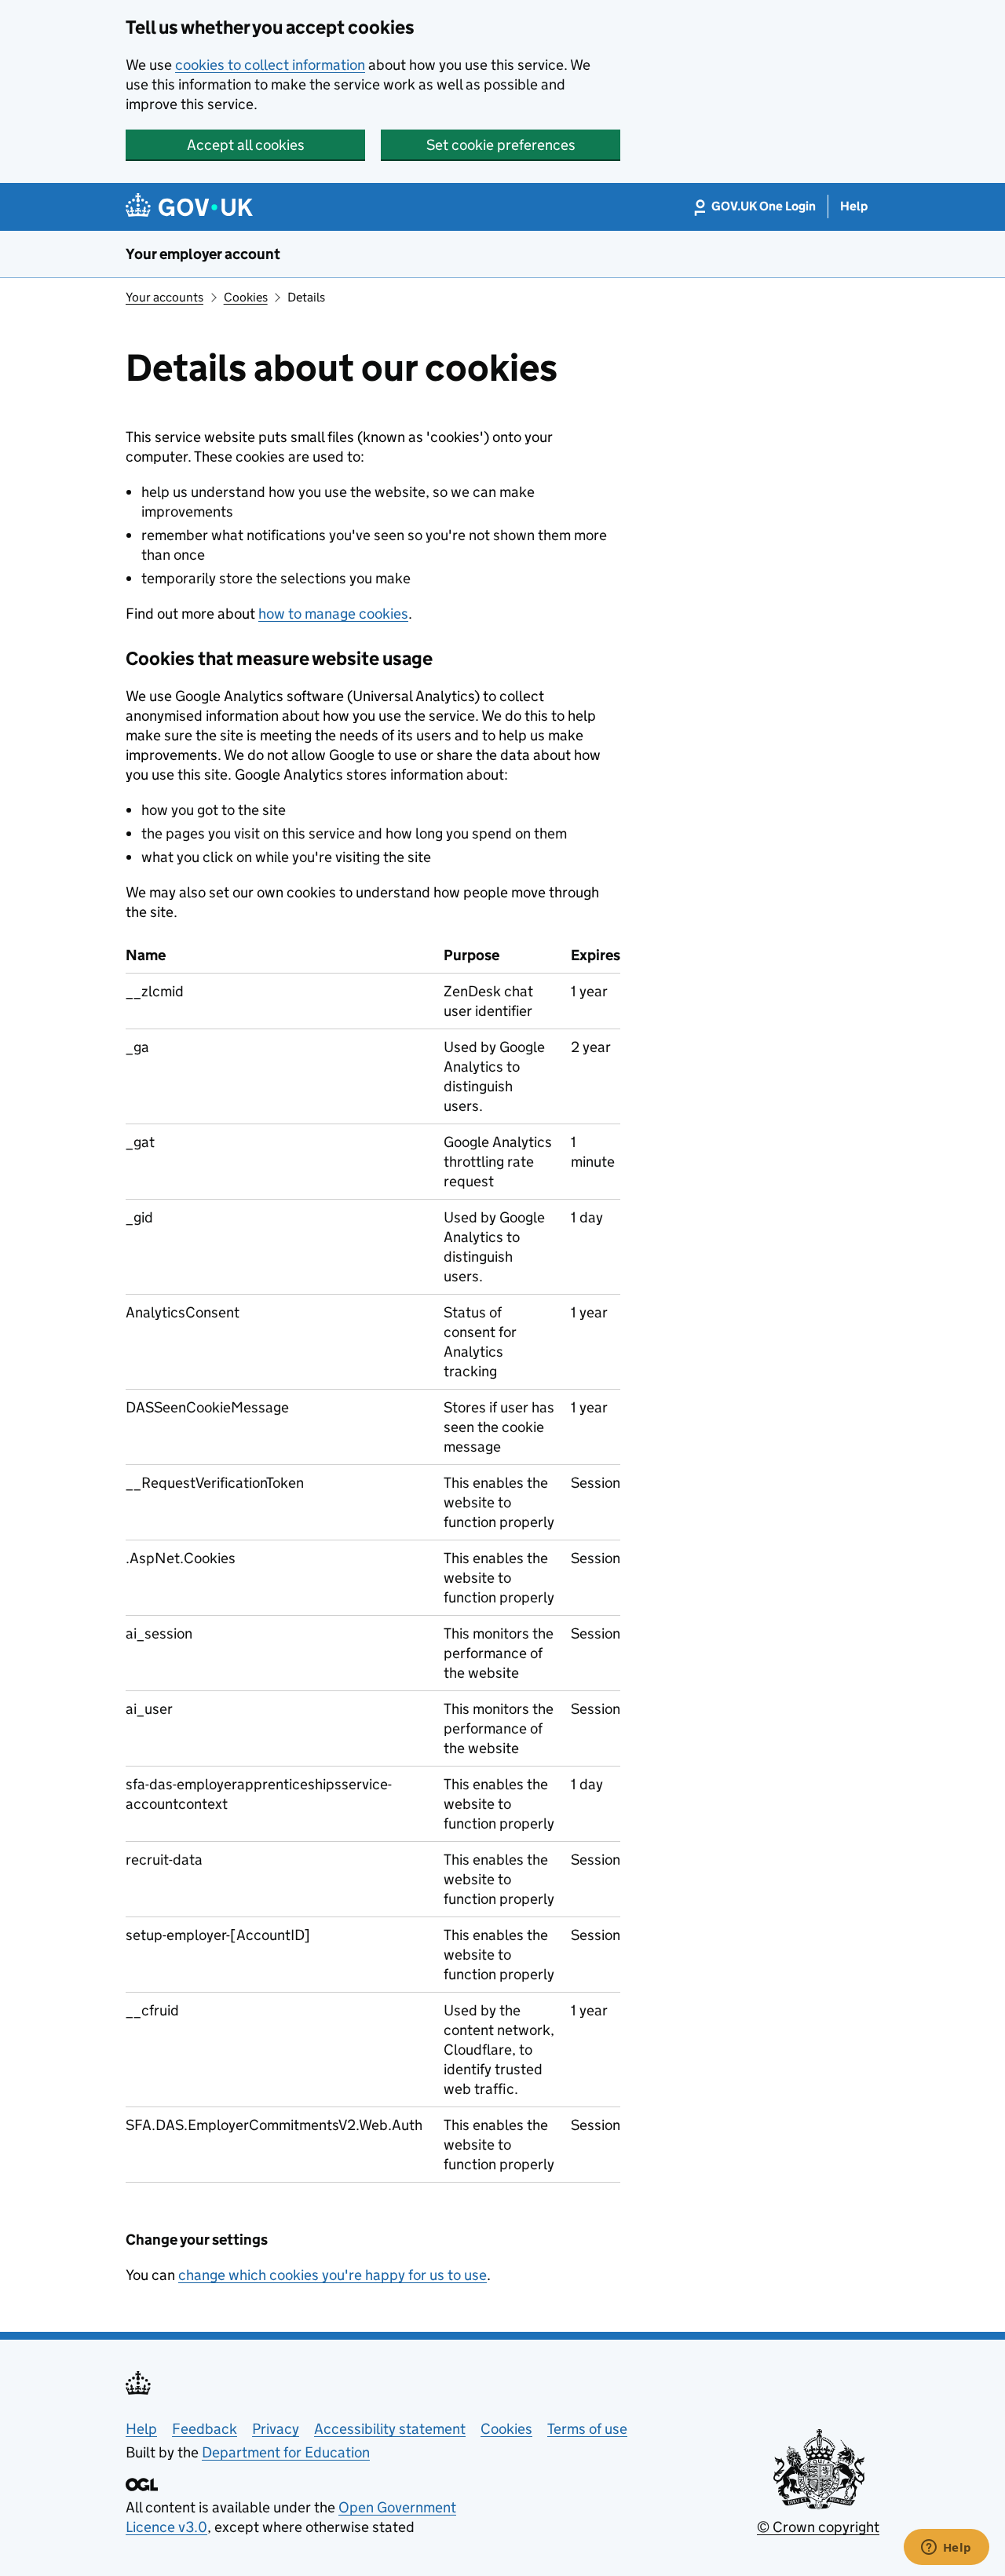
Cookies (246, 297)
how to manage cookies (333, 614)
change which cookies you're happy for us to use (333, 2275)
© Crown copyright (818, 2527)
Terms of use (587, 2429)
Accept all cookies (246, 145)
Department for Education (286, 2452)
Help (141, 2429)
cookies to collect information (270, 65)
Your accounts (164, 297)
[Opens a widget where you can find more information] (946, 2549)
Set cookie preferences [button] (501, 145)
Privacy (276, 2429)
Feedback (205, 2429)
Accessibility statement (390, 2429)
